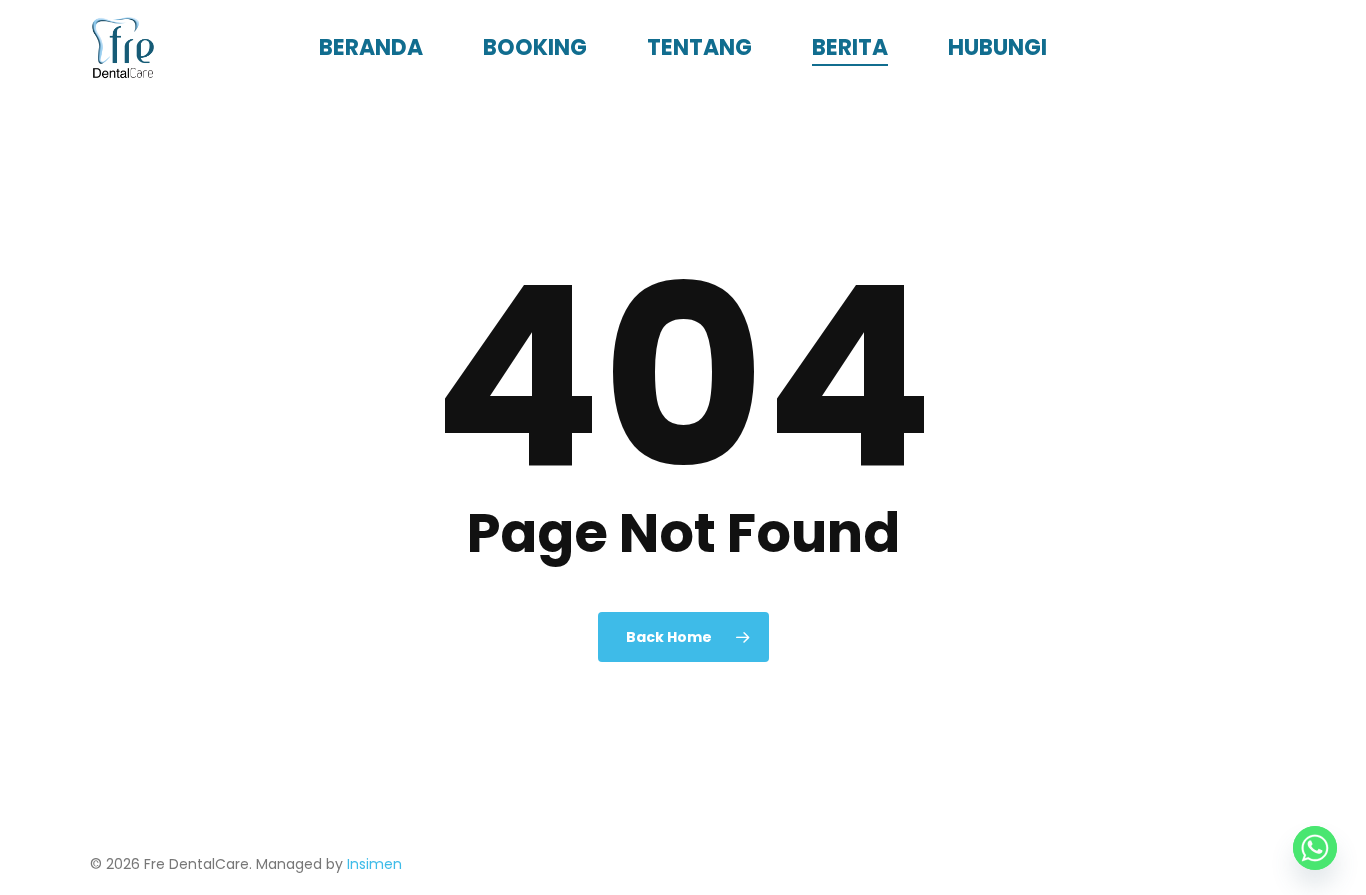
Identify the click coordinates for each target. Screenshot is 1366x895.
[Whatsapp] (1315, 848)
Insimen (374, 864)
